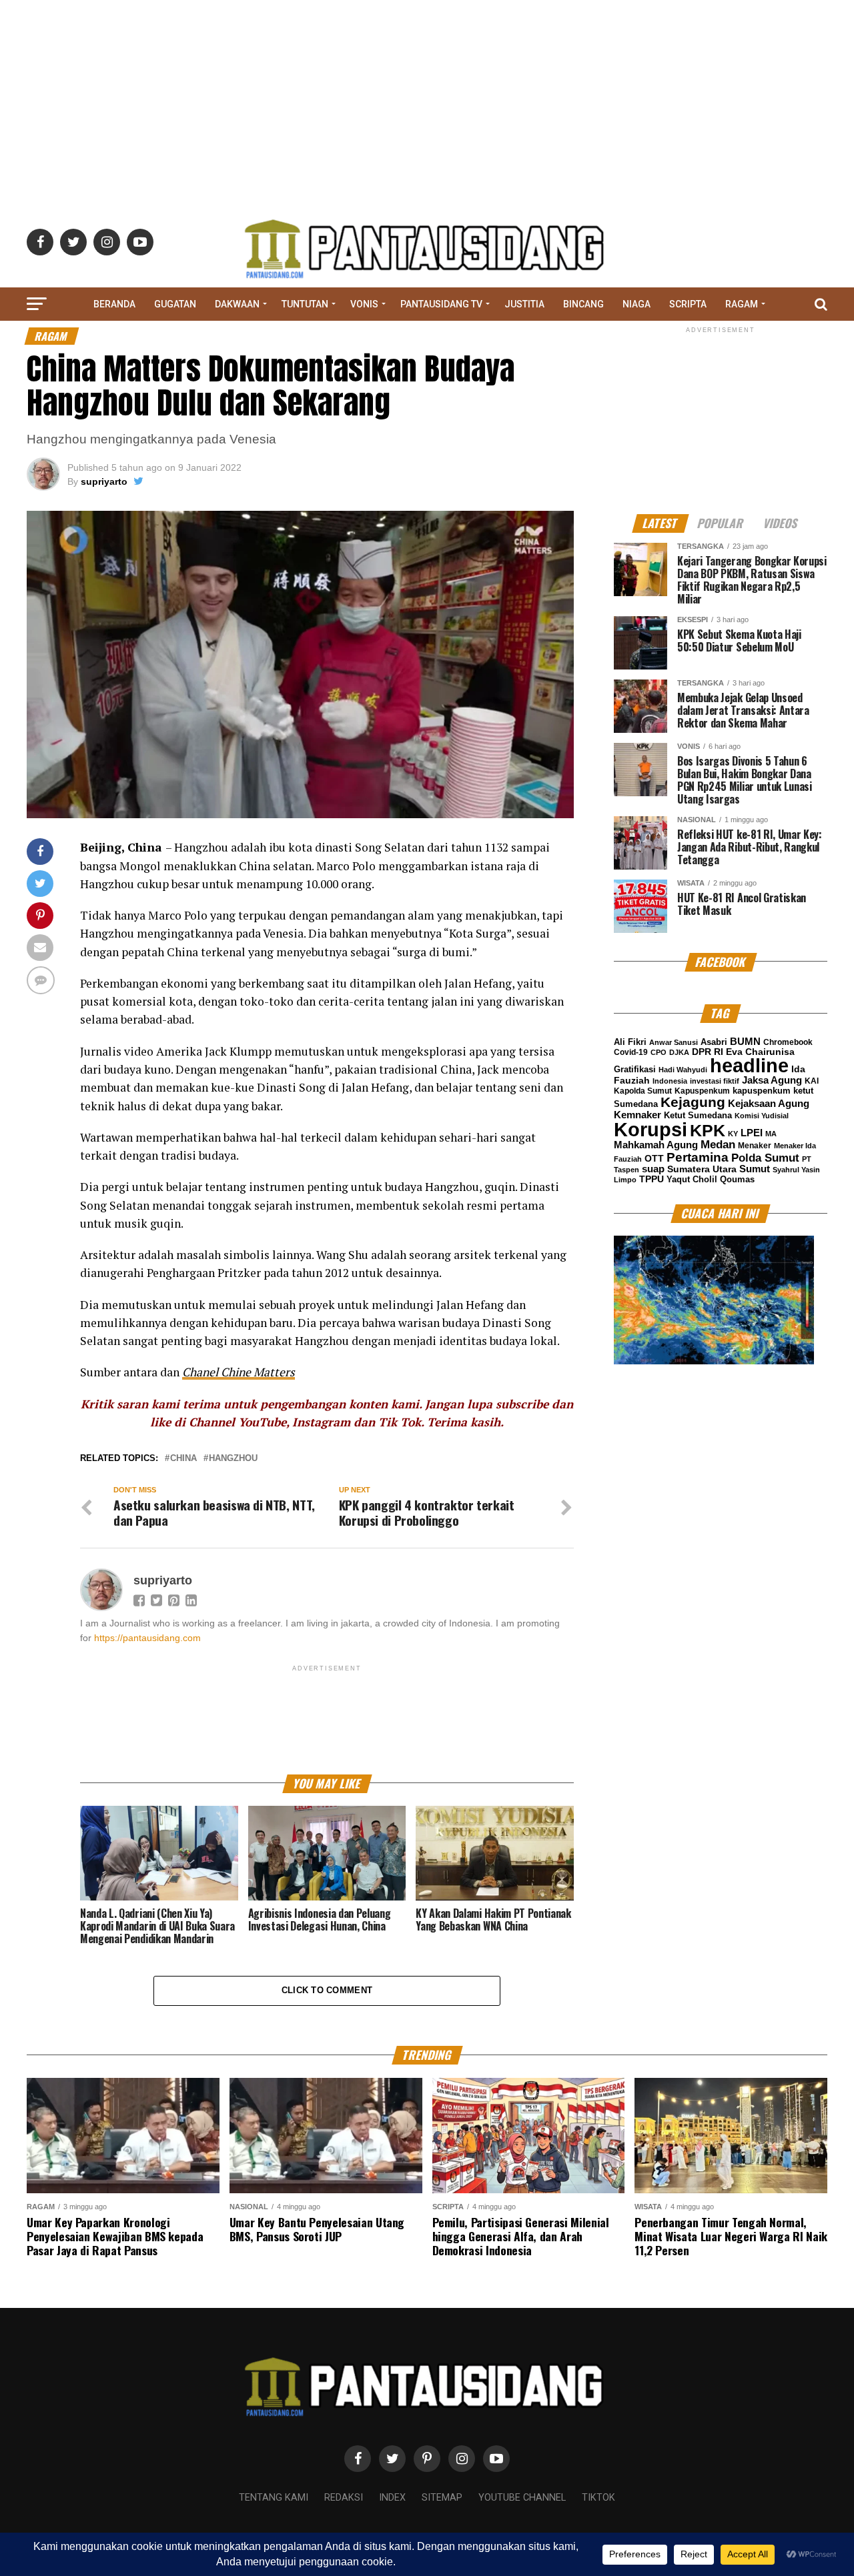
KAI (812, 1081)
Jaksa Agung (772, 1080)
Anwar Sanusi (674, 1042)
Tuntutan (305, 304)
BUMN (745, 1041)
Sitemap (442, 2498)
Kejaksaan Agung (769, 1104)
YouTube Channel (522, 2498)
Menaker (755, 1146)
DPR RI (708, 1052)
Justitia (524, 304)
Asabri (714, 1042)
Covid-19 (631, 1052)
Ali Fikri (630, 1042)
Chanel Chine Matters (239, 1372)
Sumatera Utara (702, 1169)
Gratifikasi (635, 1069)
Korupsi (651, 1129)
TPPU (652, 1179)
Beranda (114, 304)
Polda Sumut (765, 1158)
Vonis (364, 304)
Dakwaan (237, 304)
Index (392, 2498)
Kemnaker (637, 1115)
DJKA (679, 1052)
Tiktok (598, 2498)
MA (771, 1134)
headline (749, 1066)
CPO (659, 1052)
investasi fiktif (715, 1081)
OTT (654, 1158)
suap (653, 1169)
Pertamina (698, 1157)
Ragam (742, 304)
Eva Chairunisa (760, 1052)
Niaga (636, 304)
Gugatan (175, 304)
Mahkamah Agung (656, 1145)
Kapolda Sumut (643, 1091)
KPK (708, 1130)
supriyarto (104, 481)
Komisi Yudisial (762, 1116)
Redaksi (344, 2498)
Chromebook (788, 1042)
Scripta (688, 304)
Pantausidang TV (441, 304)
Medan (718, 1144)
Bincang (583, 304)
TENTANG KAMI (274, 2498)
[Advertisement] (427, 93)
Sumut (755, 1169)
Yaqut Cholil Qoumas (711, 1180)
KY (733, 1134)
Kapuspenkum (702, 1091)
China (183, 1459)
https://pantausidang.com (147, 1638)
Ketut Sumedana (698, 1115)
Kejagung (693, 1102)
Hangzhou (233, 1459)
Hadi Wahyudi (683, 1070)
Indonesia (670, 1081)
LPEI (752, 1133)
